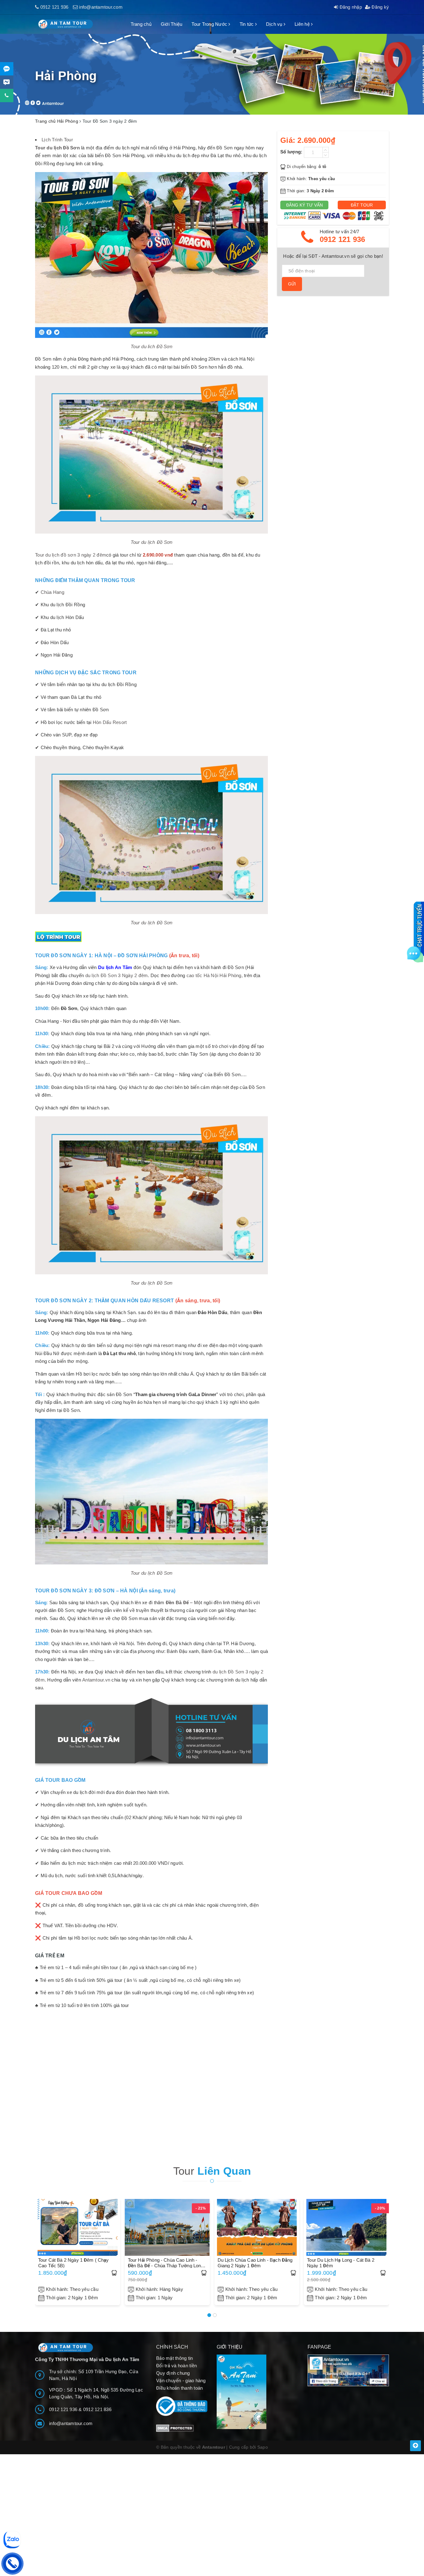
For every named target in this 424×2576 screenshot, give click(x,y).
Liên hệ (303, 24)
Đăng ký (380, 7)
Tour (212, 2171)
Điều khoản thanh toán (179, 2388)
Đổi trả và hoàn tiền (176, 2366)
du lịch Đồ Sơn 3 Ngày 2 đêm (117, 975)
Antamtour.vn (96, 1680)
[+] (326, 150)
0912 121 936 (54, 7)
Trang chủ (141, 24)
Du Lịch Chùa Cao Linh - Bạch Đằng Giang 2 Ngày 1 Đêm (255, 2263)
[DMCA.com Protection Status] (175, 2428)
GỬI (292, 284)
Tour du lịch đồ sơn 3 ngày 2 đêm (71, 555)
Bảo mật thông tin (174, 2358)
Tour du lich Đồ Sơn (151, 346)
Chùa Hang (52, 592)
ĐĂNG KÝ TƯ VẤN (304, 205)
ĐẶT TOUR (362, 205)
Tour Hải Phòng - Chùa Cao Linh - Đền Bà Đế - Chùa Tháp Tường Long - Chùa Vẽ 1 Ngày (167, 2263)
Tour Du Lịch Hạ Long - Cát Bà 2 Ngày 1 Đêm (341, 2263)
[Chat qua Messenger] (7, 82)
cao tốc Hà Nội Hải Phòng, (215, 975)
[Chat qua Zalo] (7, 69)
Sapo (263, 2447)
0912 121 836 (97, 2409)
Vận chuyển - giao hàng (181, 2380)
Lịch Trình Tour (57, 140)
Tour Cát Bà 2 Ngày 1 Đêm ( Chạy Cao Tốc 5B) (74, 2263)
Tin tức (247, 24)
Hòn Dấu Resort (110, 722)
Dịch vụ (275, 24)
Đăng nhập (350, 7)
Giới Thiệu (172, 24)
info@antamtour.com (101, 7)
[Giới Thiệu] (257, 2392)
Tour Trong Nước (210, 24)
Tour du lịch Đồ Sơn (152, 542)
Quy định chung (173, 2373)
